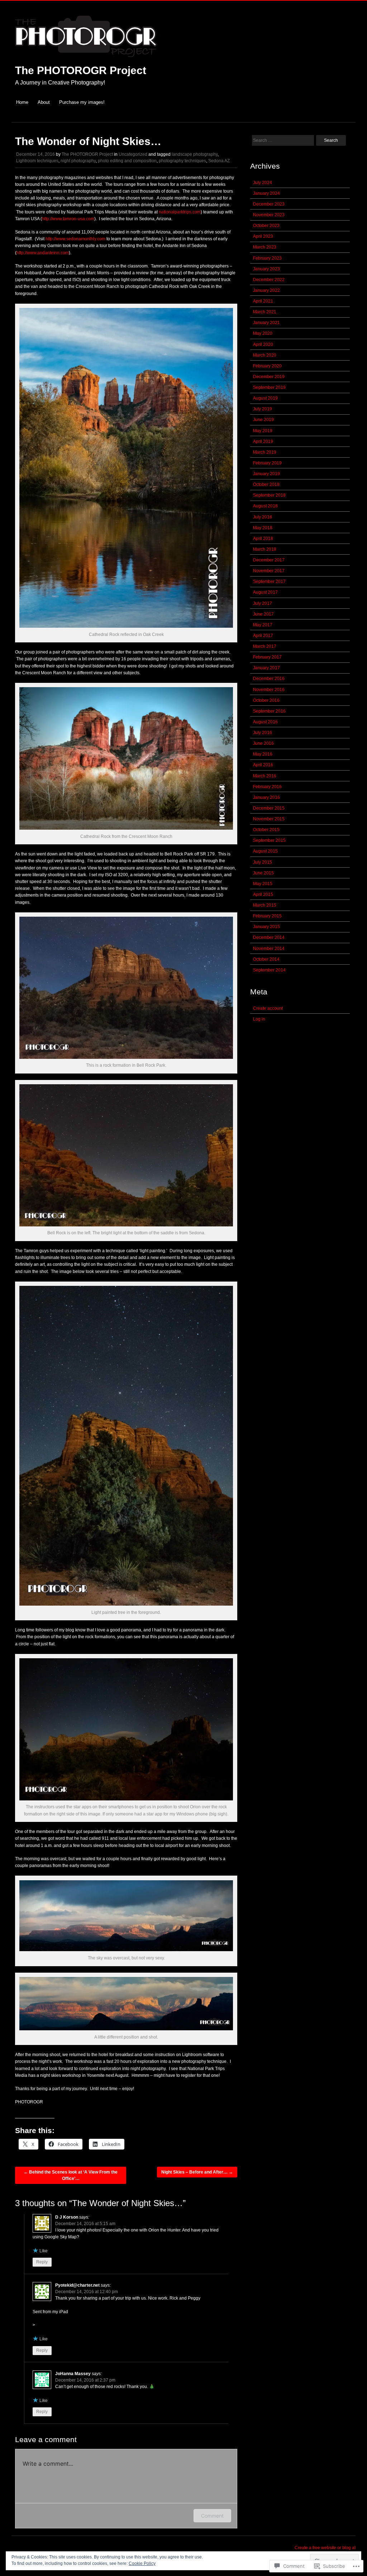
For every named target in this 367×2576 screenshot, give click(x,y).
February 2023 (267, 258)
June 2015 (263, 873)
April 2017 (263, 636)
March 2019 (265, 452)
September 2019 (269, 387)
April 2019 (263, 442)
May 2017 (263, 625)
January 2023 (266, 269)
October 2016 (266, 700)
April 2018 (263, 539)
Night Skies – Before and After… (197, 2172)
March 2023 (265, 247)
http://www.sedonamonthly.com (75, 239)
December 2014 (269, 937)
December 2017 (269, 560)
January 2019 (266, 474)
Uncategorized (133, 154)
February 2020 (267, 366)
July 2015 (263, 862)
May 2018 (263, 528)
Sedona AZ (219, 161)
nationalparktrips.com (179, 212)
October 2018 (266, 484)
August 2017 (265, 592)
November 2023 (269, 215)
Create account (268, 1008)
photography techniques (182, 161)
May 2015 (263, 884)
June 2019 (263, 420)
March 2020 (265, 355)
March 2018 (265, 549)
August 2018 (265, 506)
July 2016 (263, 733)
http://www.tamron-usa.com (68, 219)
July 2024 (263, 183)
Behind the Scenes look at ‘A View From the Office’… (71, 2175)
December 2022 (269, 280)
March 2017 (265, 646)
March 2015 (265, 905)
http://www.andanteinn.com (43, 253)
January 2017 (266, 668)
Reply (42, 2262)
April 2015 (263, 894)
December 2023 (269, 204)
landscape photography (195, 154)
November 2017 (269, 571)
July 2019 (263, 409)
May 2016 (263, 754)
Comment (212, 2516)
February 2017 (267, 657)
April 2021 (263, 301)
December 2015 (269, 808)
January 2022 (266, 290)
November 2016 (269, 690)
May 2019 (263, 431)
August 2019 (265, 398)
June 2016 (263, 743)
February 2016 (267, 787)
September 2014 (269, 970)
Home (22, 102)
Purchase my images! (82, 102)
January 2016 (266, 797)
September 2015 (269, 840)
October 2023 (266, 226)
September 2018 (269, 495)
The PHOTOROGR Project (81, 70)
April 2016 (263, 765)
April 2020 (263, 344)
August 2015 (265, 851)
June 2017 (263, 614)
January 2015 (266, 927)
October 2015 (266, 830)
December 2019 (269, 377)
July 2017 (263, 603)
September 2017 (269, 582)
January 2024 (266, 193)
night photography (78, 161)
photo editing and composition (127, 161)
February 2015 (267, 916)
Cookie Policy (142, 2563)
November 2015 (269, 819)
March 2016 (265, 776)
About (44, 102)
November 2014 (269, 949)
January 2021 (266, 323)
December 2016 (269, 679)
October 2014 (266, 959)
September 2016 (269, 711)
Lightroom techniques (37, 161)
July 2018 (263, 517)
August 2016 (265, 722)
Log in (259, 1019)
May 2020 (263, 333)
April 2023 (263, 236)
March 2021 (265, 312)
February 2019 (267, 463)
